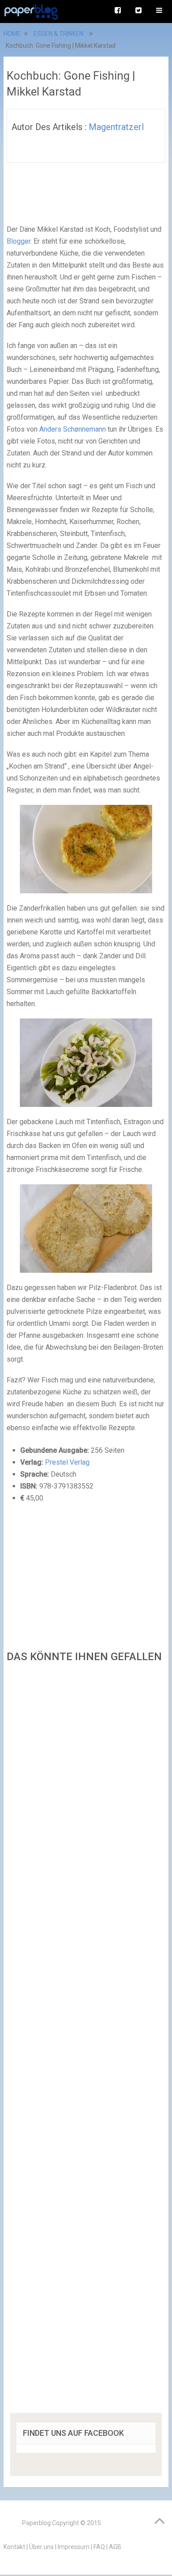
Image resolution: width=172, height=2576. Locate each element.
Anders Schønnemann (73, 429)
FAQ (99, 2547)
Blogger (19, 241)
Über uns (41, 2547)
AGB (115, 2547)
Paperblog (36, 2523)
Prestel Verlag (67, 1462)
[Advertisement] (86, 2041)
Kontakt (14, 2547)
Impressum (74, 2547)
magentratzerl (116, 127)
